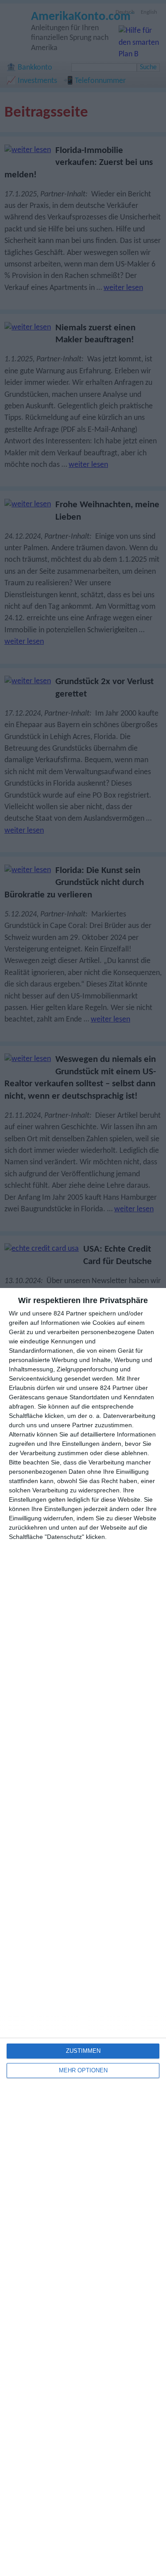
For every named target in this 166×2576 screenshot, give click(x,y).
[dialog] (83, 1932)
